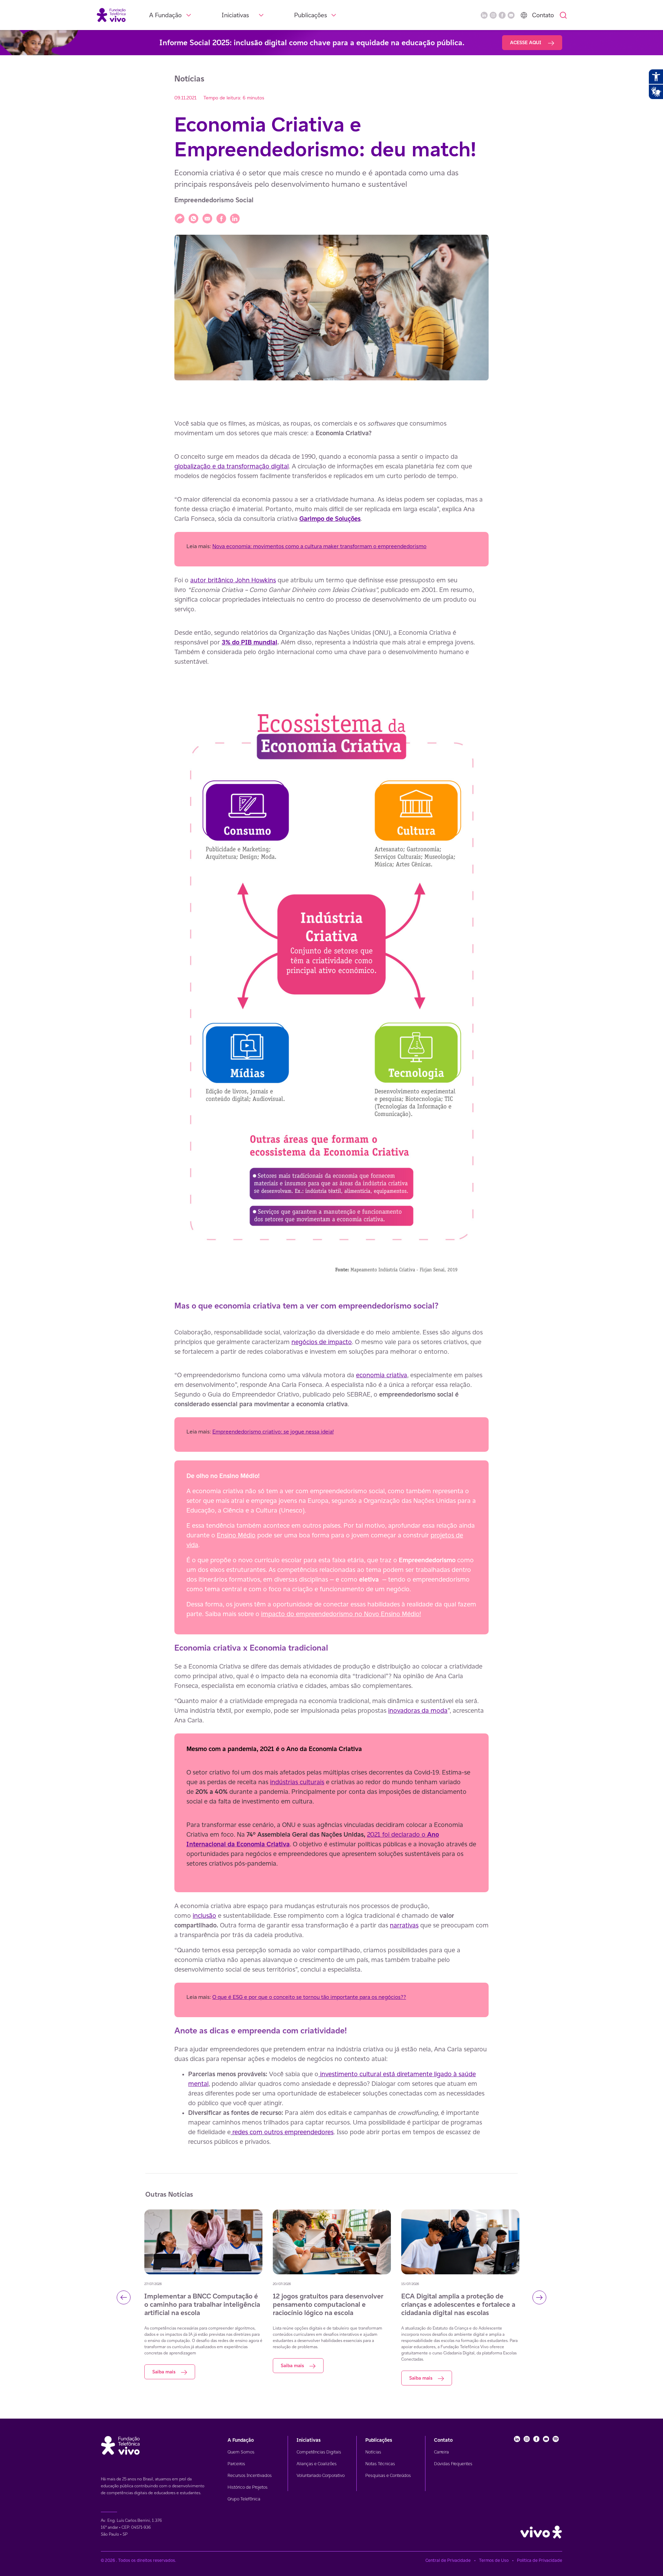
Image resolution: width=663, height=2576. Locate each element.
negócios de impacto (322, 1342)
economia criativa (382, 1375)
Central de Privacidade (448, 2560)
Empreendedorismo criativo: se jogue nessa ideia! (273, 1432)
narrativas (404, 1925)
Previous (124, 2297)
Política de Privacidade (540, 2560)
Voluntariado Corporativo (321, 2475)
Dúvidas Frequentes (453, 2464)
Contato (543, 15)
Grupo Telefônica (244, 2499)
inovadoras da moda (418, 1710)
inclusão (204, 1915)
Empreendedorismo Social (214, 200)
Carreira (441, 2452)
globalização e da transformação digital (232, 466)
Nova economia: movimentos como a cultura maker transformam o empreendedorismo (319, 546)
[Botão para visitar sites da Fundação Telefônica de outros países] (524, 15)
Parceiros (236, 2464)
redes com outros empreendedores (282, 2132)
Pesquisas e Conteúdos (388, 2475)
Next (539, 2297)
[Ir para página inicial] (111, 15)
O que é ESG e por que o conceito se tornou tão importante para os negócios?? (309, 1997)
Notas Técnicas (380, 2464)
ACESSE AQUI (526, 42)
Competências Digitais (319, 2452)
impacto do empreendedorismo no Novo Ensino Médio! (341, 1614)
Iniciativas (235, 15)
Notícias (373, 2452)
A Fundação (165, 15)
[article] (331, 1271)
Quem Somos (241, 2452)
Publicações (311, 15)
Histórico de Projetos (248, 2487)
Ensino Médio (236, 1535)
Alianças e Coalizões (317, 2464)
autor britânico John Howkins (233, 580)
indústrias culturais (297, 1782)
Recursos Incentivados (250, 2475)
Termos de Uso (494, 2560)
